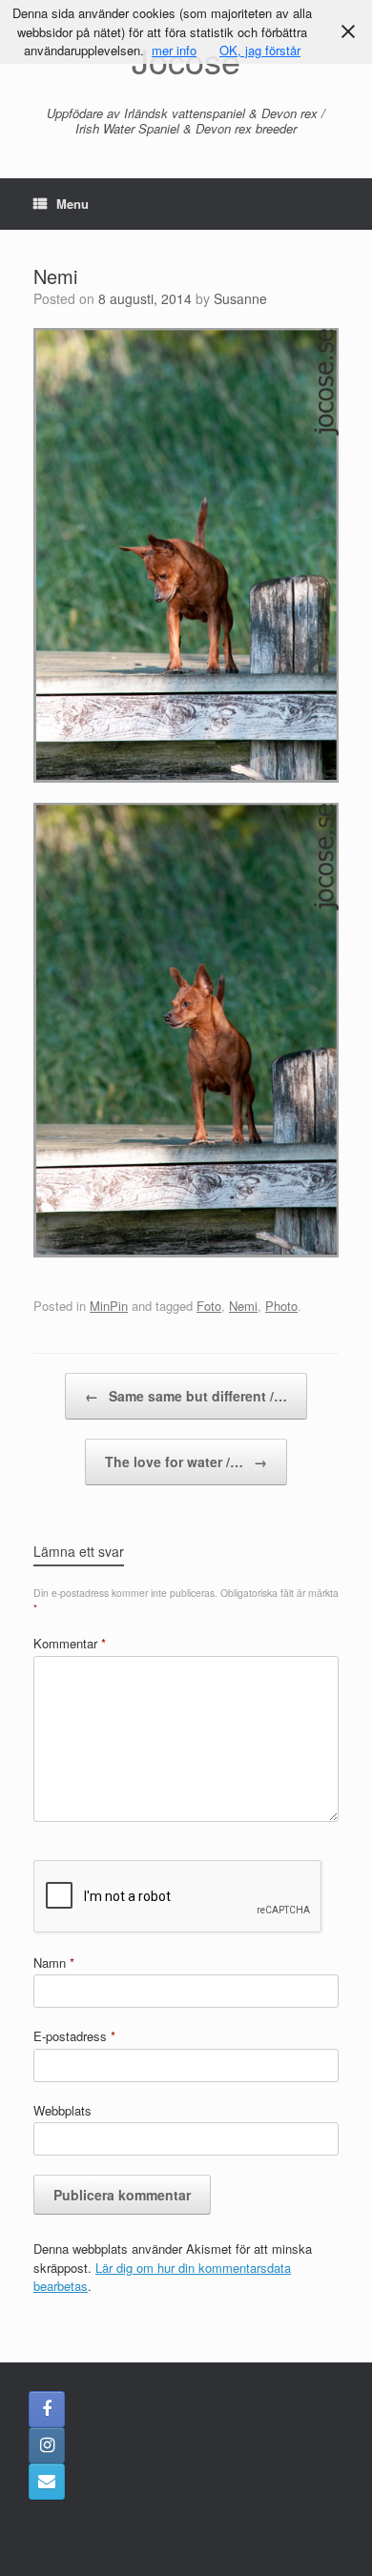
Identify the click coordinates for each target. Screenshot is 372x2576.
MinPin (109, 1306)
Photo (281, 1306)
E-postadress (74, 2036)
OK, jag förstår (260, 50)
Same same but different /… (186, 1396)
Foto (209, 1306)
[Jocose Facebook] (47, 2409)
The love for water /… (186, 1462)
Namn (54, 1963)
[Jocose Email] (47, 2482)
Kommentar (70, 1643)
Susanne (240, 298)
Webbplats (62, 2110)
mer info (174, 50)
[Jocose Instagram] (47, 2445)
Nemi (243, 1306)
